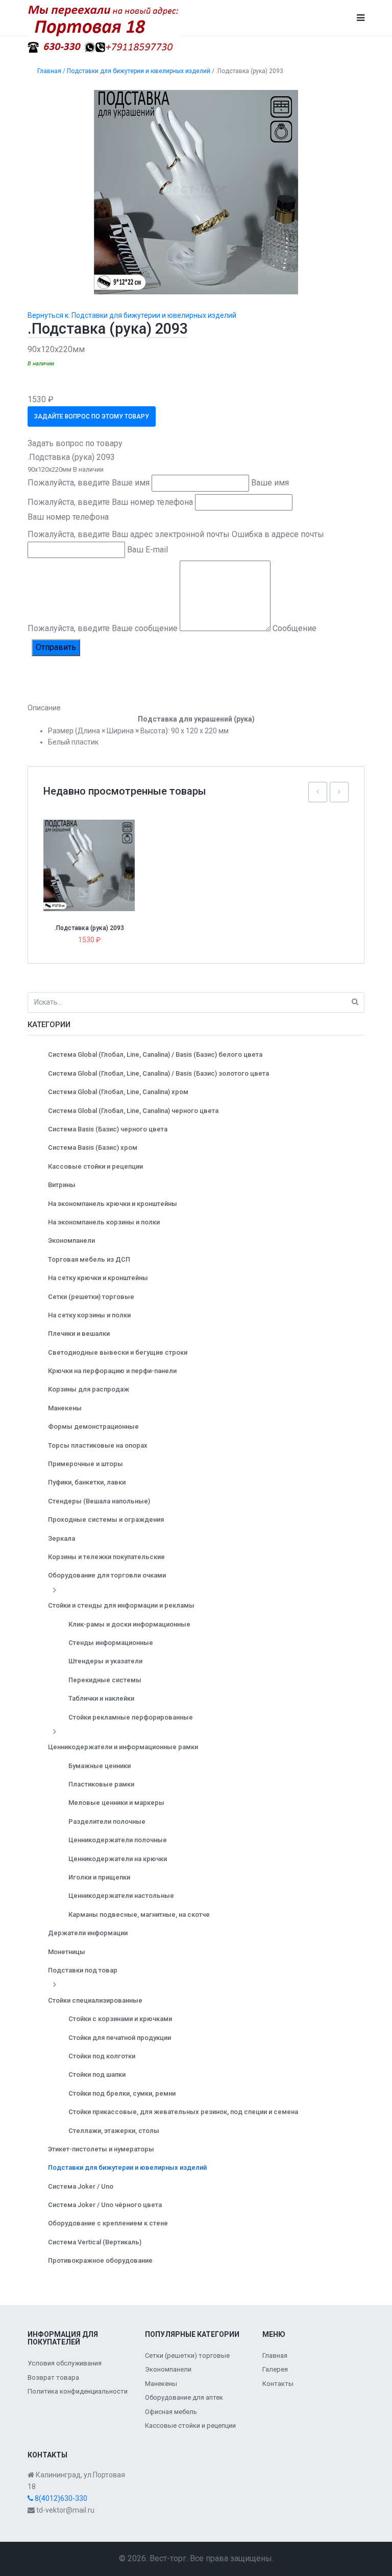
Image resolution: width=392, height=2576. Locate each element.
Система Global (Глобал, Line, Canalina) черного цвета (133, 1111)
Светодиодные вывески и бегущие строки (118, 1352)
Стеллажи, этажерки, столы (114, 2131)
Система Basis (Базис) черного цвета (108, 1129)
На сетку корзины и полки (89, 1315)
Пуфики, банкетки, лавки (87, 1482)
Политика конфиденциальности (78, 2391)
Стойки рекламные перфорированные (131, 1717)
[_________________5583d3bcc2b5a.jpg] (196, 192)
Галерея (275, 2369)
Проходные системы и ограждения (106, 1519)
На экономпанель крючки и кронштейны (113, 1204)
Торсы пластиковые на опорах (98, 1445)
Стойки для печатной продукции (120, 2038)
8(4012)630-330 (60, 2498)
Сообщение (295, 628)
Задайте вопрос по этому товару (92, 416)
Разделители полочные (107, 1821)
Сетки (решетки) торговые (91, 1297)
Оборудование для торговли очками (107, 1575)
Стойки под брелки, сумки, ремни (122, 2093)
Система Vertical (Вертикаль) (95, 2242)
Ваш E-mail (148, 550)
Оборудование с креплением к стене (108, 2223)
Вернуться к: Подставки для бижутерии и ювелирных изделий (132, 315)
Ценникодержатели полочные (118, 1840)
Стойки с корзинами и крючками (120, 2019)
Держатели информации (88, 1933)
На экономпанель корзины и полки (104, 1222)
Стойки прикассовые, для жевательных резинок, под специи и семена (183, 2112)
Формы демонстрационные (93, 1426)
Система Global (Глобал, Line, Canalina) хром (118, 1092)
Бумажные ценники (100, 1766)
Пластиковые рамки (101, 1784)
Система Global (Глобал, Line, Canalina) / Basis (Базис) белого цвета (155, 1054)
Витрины (62, 1185)
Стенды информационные (111, 1643)
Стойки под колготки (102, 2056)
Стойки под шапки (97, 2074)
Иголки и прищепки (99, 1877)
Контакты (278, 2384)
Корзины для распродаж (89, 1389)
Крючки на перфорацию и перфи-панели (112, 1371)
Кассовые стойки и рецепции (95, 1166)
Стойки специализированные (95, 2000)
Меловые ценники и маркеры (116, 1803)
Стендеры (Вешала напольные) (99, 1501)
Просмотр (93, 843)
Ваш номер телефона (68, 517)
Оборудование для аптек (184, 2397)
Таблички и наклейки (101, 1698)
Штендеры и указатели (105, 1661)
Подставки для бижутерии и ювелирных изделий (127, 2167)
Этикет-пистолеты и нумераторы (101, 2149)
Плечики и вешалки (79, 1333)
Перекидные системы (105, 1680)
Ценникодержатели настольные (121, 1896)
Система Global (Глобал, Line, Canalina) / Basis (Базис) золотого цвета (158, 1073)
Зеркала (62, 1538)
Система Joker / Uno (81, 2186)
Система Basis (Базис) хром (93, 1147)
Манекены (65, 1408)
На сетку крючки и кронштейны (98, 1278)
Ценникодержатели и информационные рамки (123, 1747)
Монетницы (67, 1952)
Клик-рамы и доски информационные (129, 1624)
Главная (275, 2355)
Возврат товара (53, 2377)
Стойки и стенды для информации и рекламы (121, 1605)
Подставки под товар (83, 1970)
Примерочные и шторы (85, 1464)
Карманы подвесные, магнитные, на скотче (139, 1914)
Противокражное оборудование (100, 2260)
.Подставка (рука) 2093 (89, 928)
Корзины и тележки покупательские (106, 1557)
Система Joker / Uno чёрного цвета (105, 2205)
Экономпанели (71, 1240)
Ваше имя (270, 483)
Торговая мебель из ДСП (89, 1259)
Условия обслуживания (65, 2363)
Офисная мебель (171, 2412)
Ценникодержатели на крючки (118, 1859)
